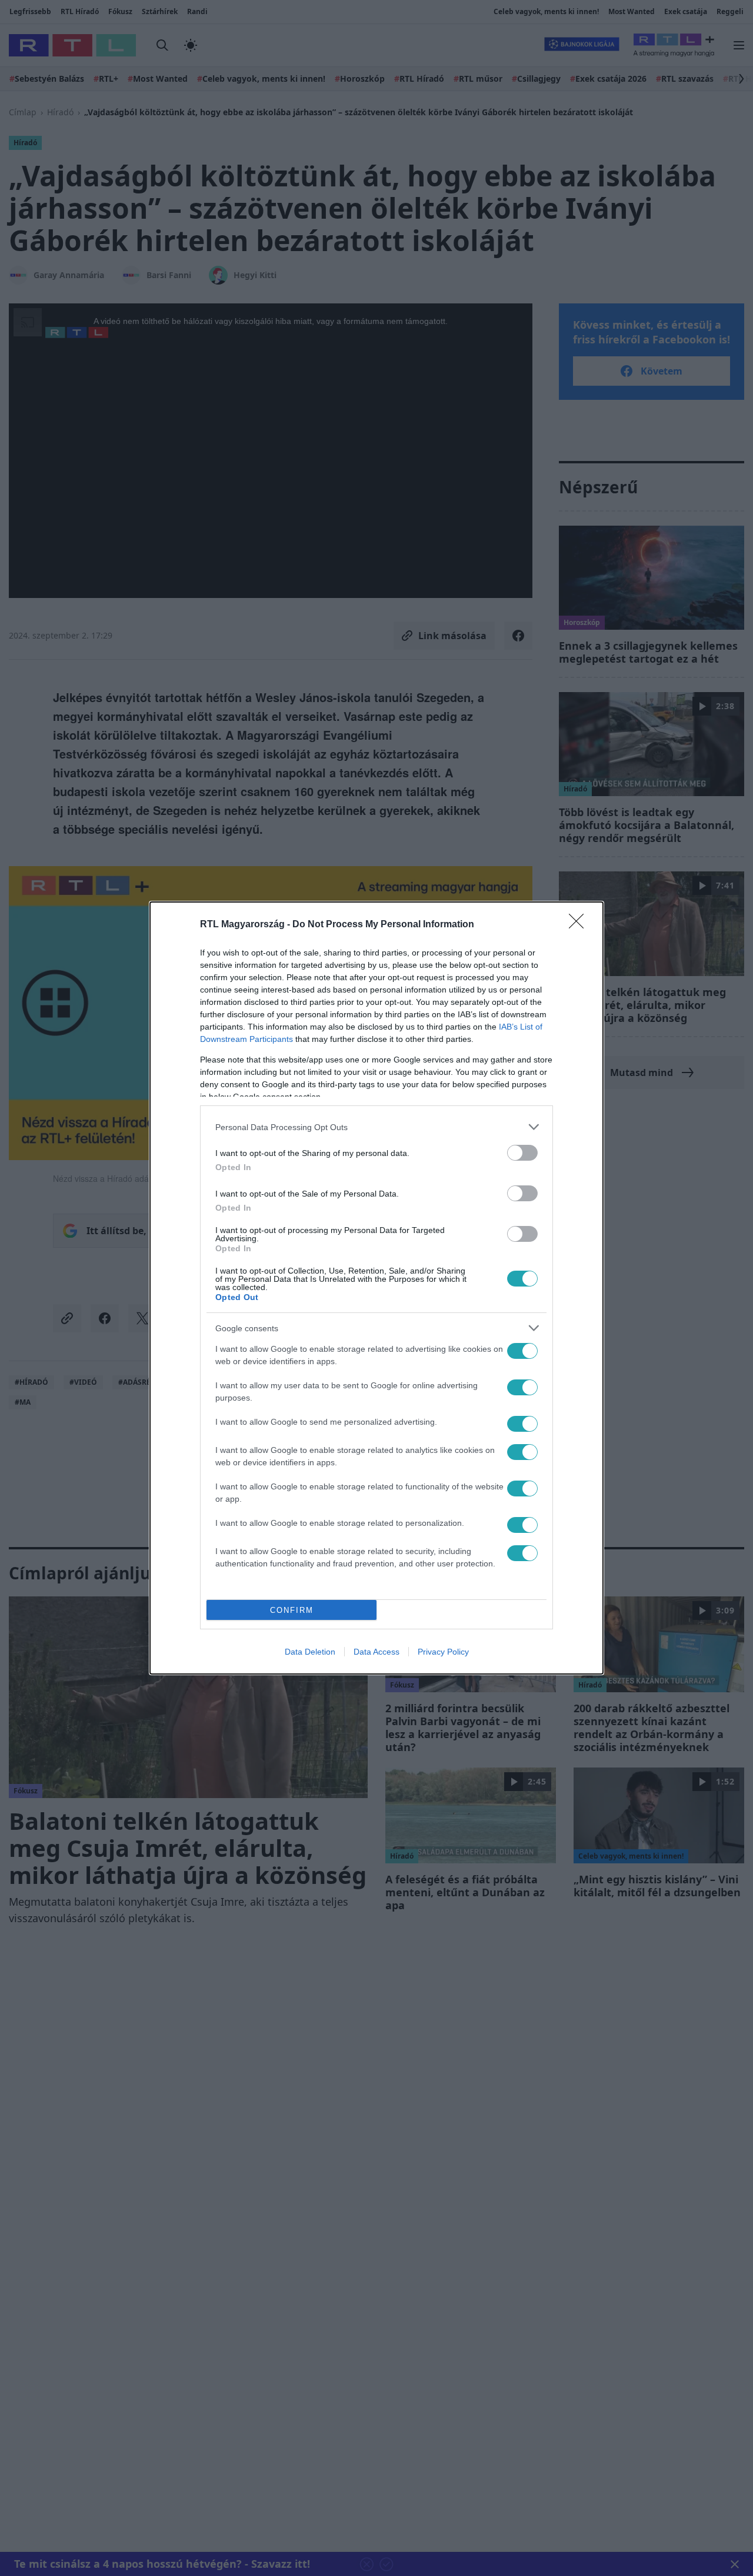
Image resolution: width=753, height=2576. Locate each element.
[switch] (522, 1153)
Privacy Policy (443, 1652)
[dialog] (376, 1288)
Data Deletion (310, 1652)
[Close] (580, 925)
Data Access (376, 1652)
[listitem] (376, 1127)
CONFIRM (292, 1610)
